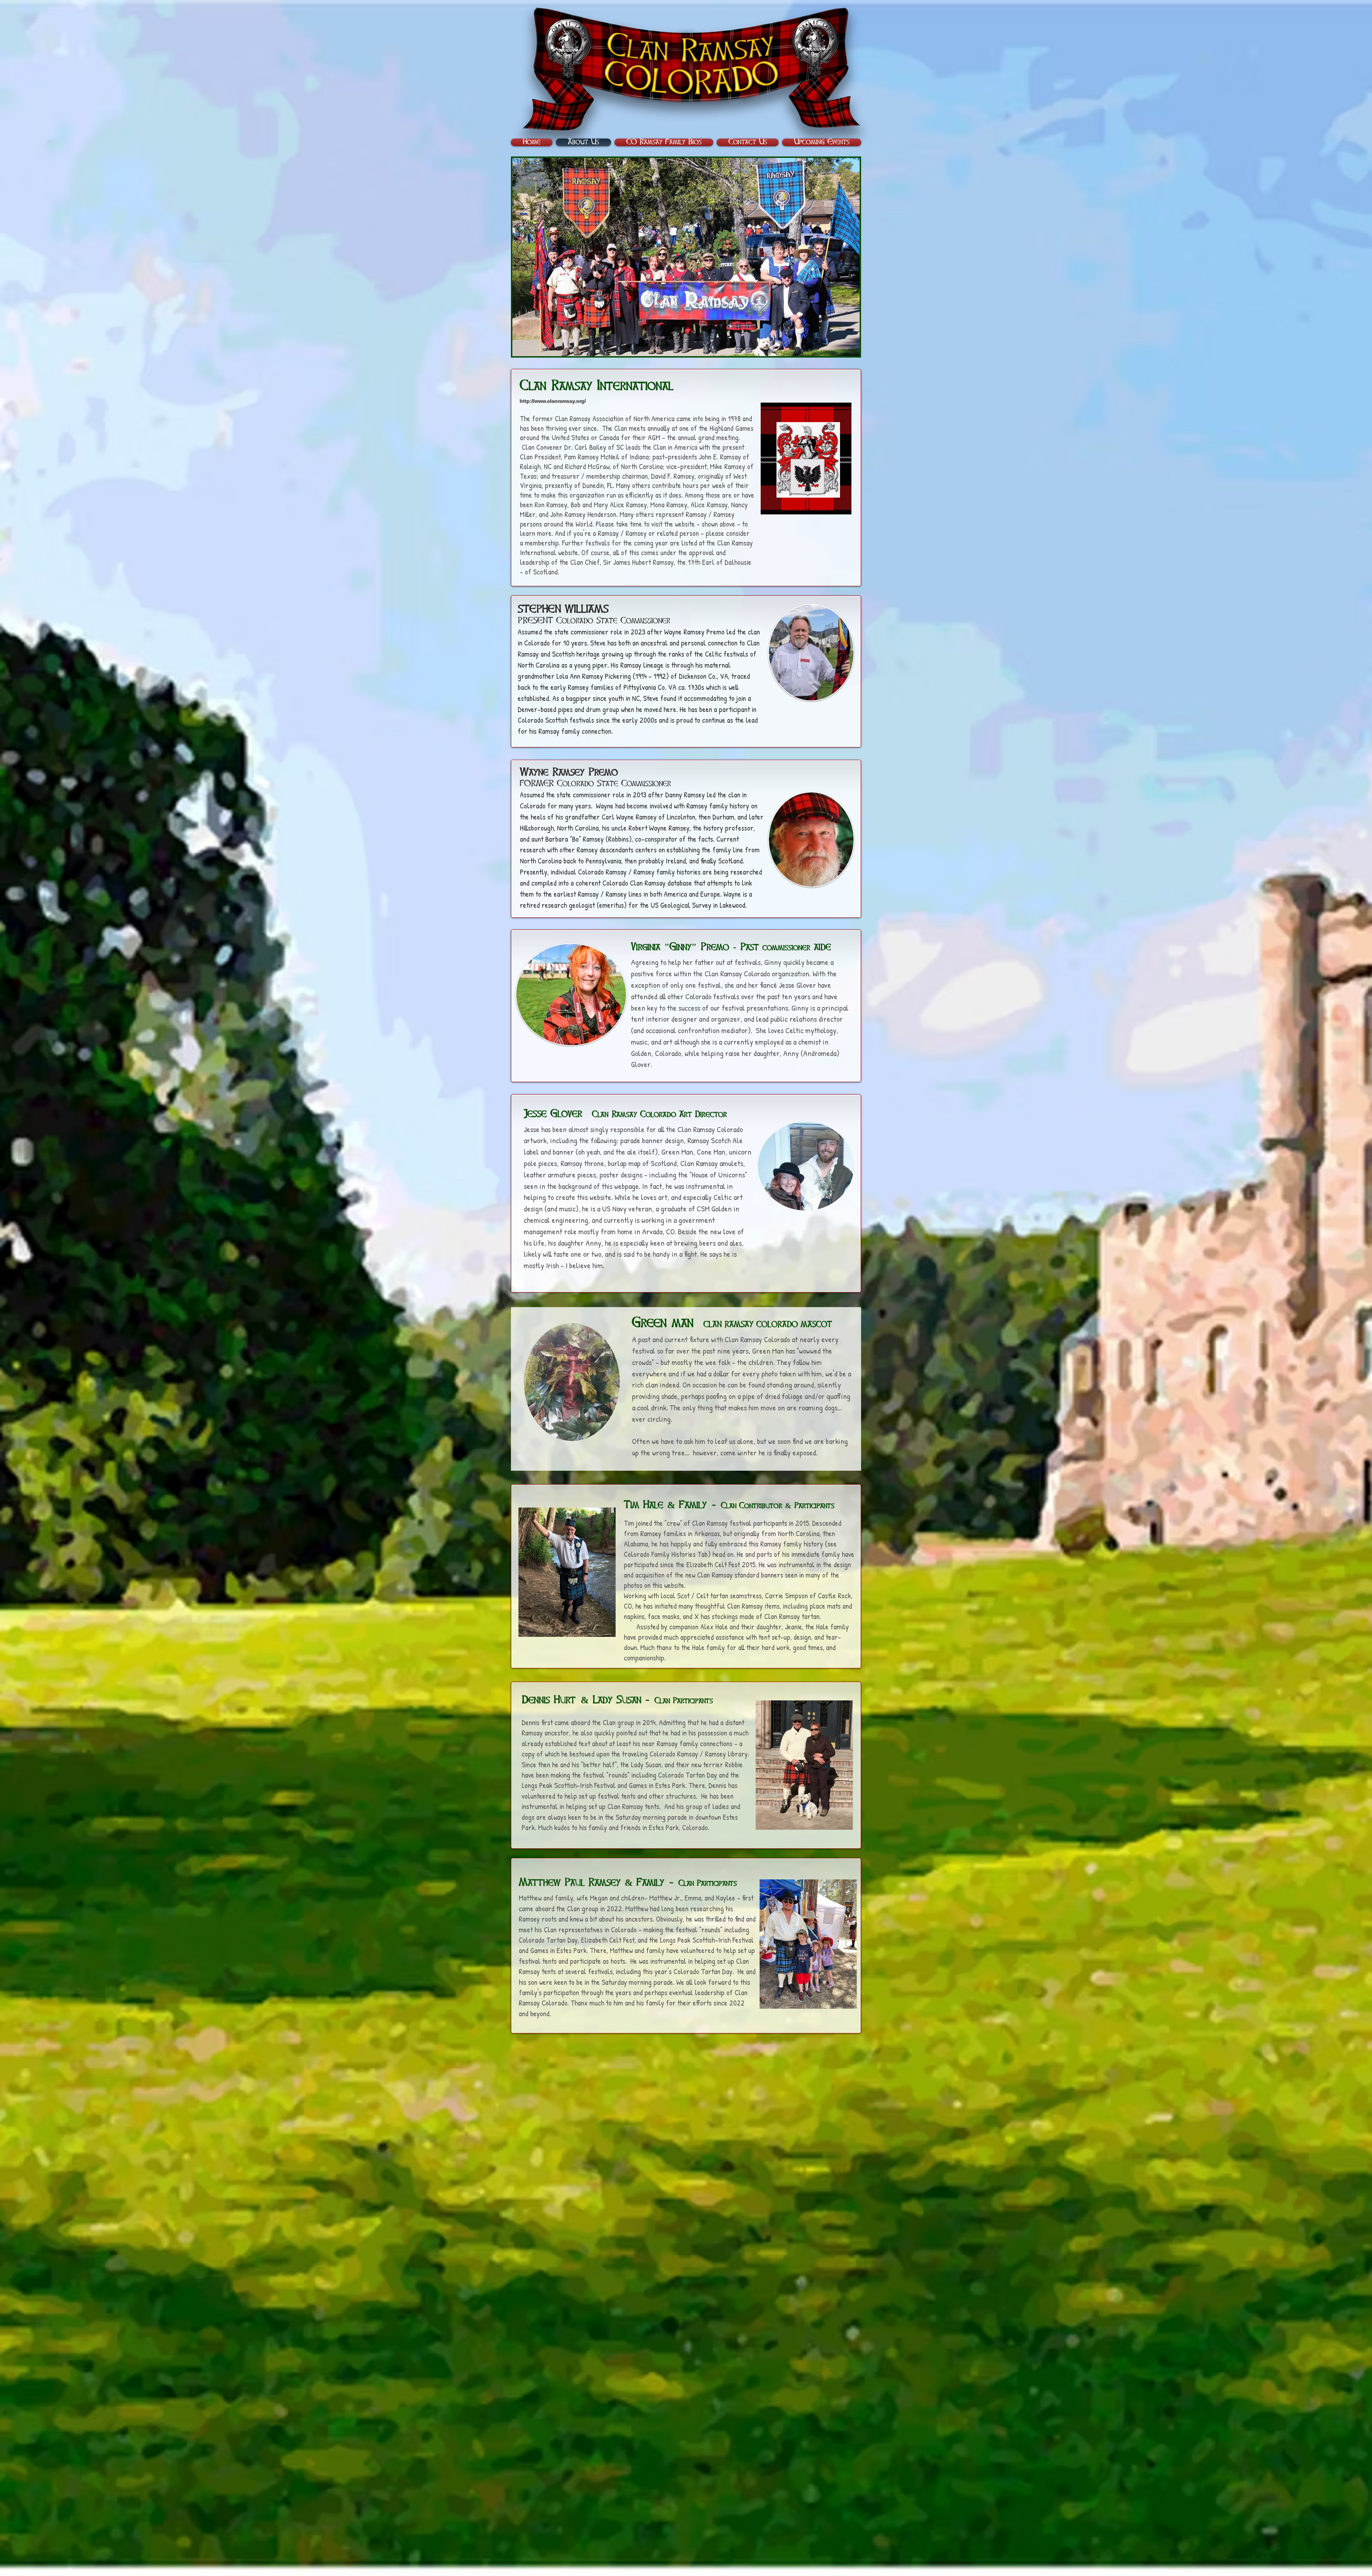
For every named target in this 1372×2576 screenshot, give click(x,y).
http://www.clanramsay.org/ (553, 401)
